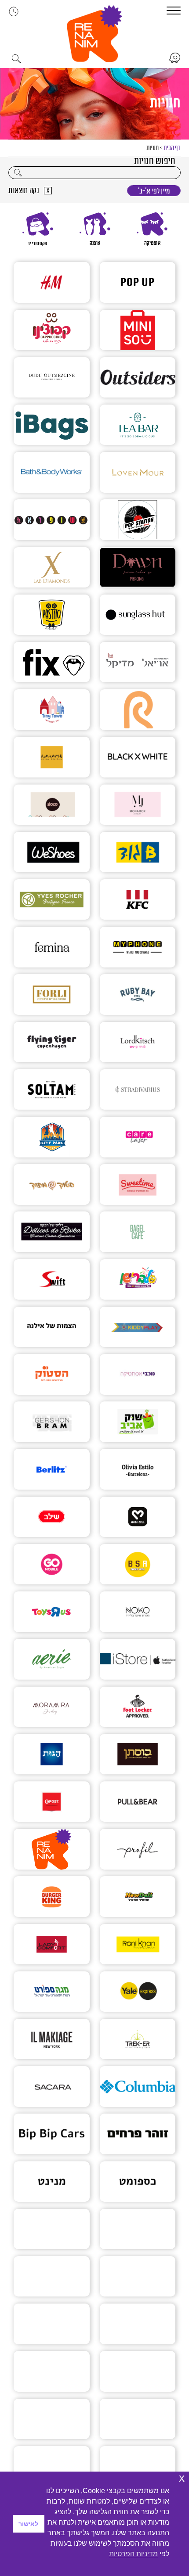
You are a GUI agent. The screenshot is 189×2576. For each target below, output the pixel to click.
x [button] (182, 2478)
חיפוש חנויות (155, 161)
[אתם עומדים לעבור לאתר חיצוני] (174, 58)
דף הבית (172, 148)
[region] (94, 229)
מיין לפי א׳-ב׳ (154, 191)
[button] (94, 34)
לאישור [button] (28, 2524)
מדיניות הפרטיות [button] (133, 2554)
